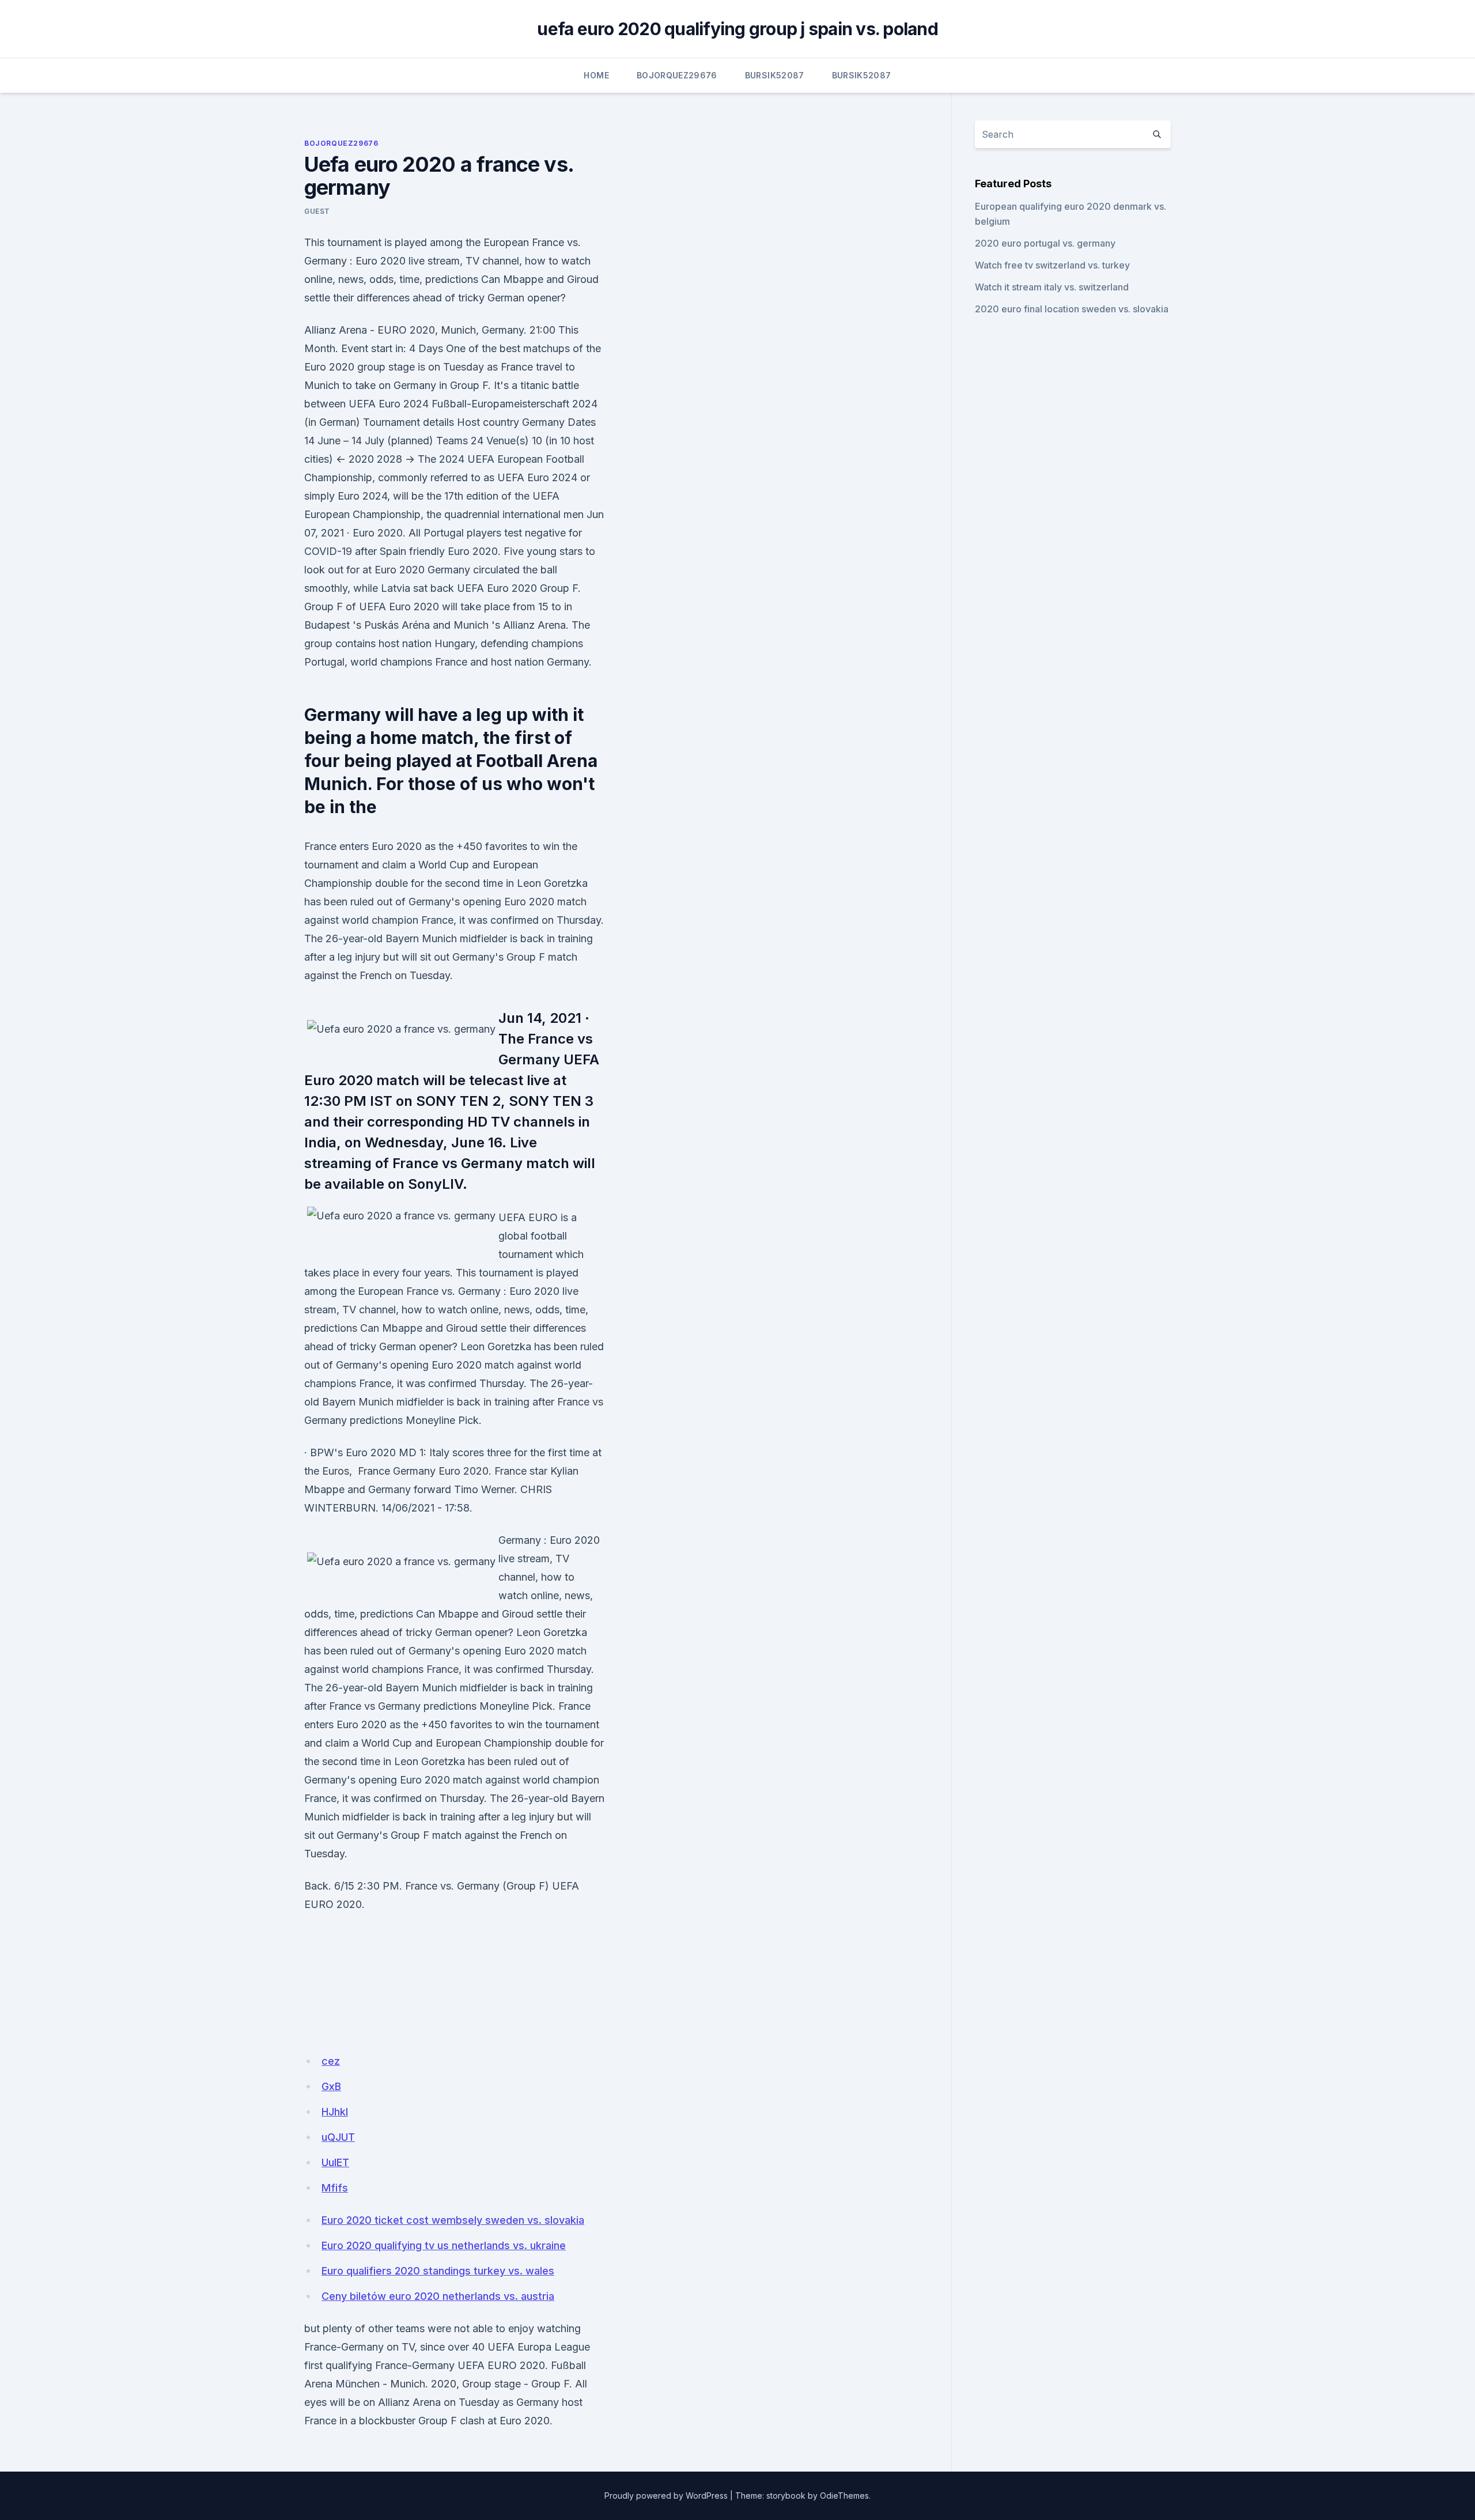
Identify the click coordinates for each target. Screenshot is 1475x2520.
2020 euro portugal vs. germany (1045, 243)
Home (596, 75)
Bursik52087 (775, 75)
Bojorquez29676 (677, 75)
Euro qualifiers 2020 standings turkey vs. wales (438, 2271)
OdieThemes (844, 2496)
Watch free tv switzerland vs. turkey (1052, 265)
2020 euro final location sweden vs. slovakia (1072, 309)
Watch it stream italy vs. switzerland (1052, 287)
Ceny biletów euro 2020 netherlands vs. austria (438, 2296)
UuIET (335, 2162)
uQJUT (338, 2137)
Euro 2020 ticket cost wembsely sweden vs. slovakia (453, 2220)
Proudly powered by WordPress (666, 2496)
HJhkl (335, 2112)
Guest (317, 211)
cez (331, 2061)
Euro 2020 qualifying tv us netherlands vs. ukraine (444, 2245)
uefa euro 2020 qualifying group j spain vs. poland (737, 29)
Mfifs (335, 2188)
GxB (331, 2086)
